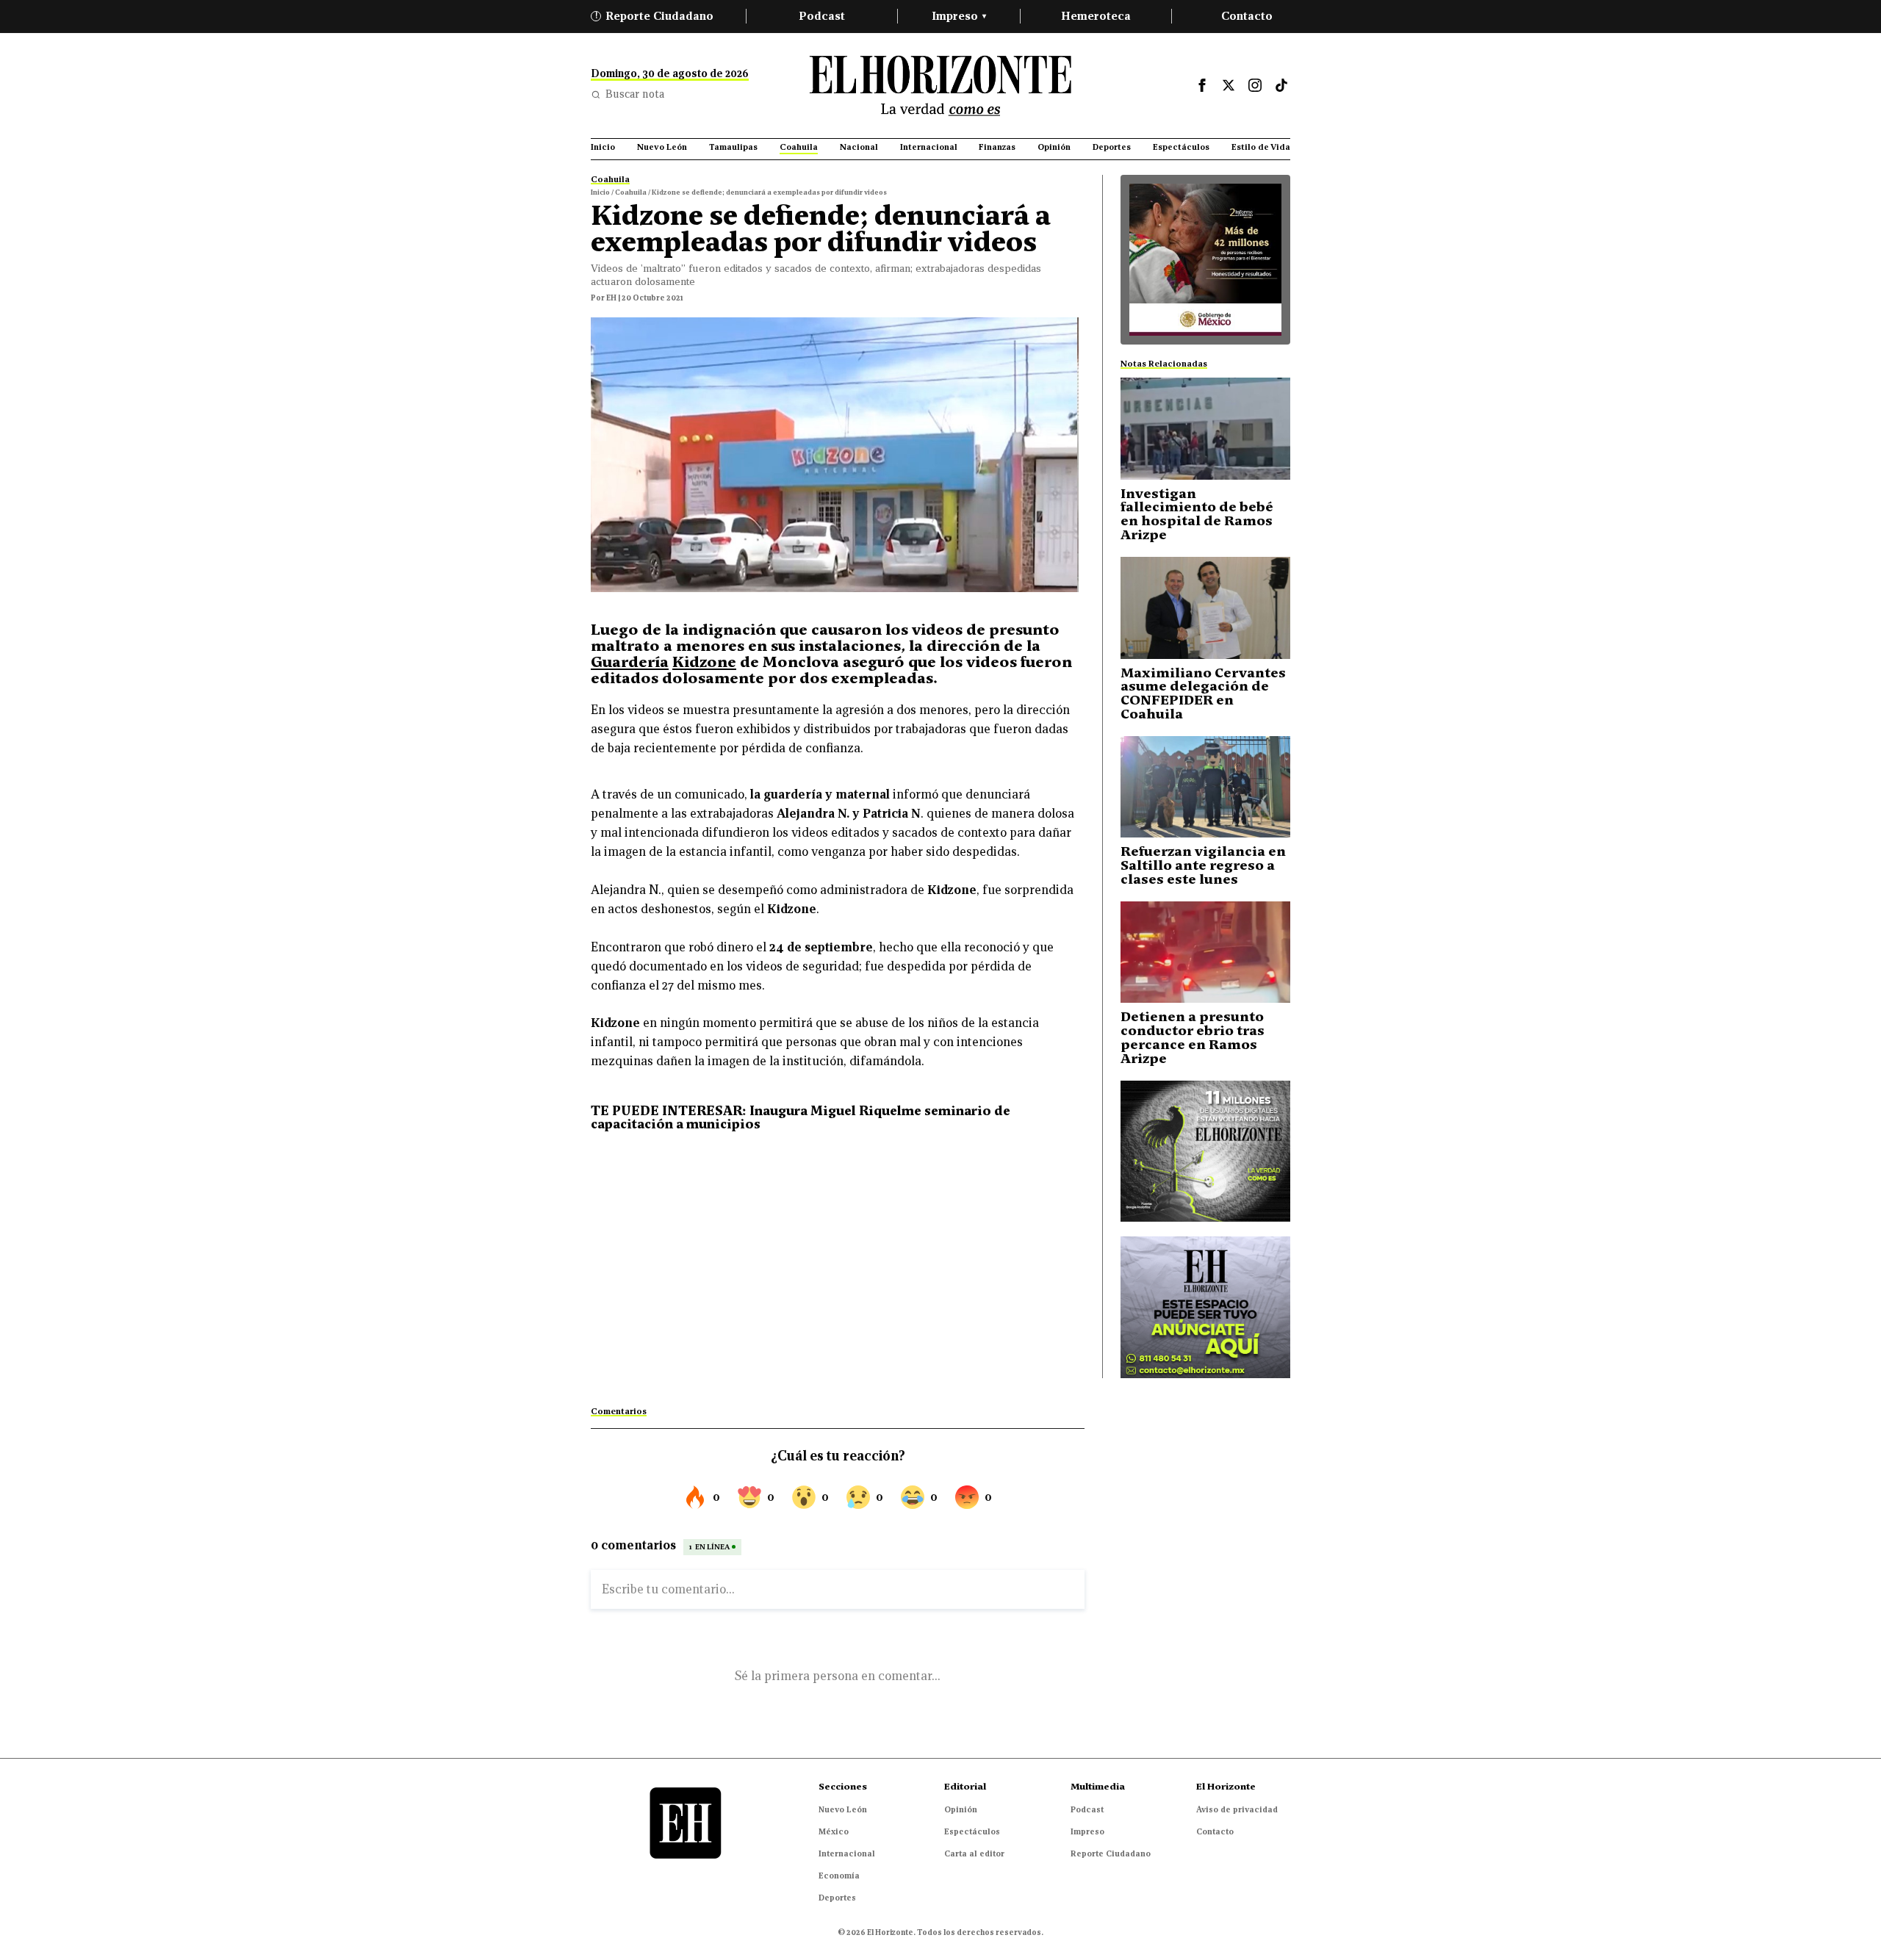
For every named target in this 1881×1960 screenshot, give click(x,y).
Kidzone (704, 662)
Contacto (1247, 16)
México (834, 1831)
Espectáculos (972, 1831)
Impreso (959, 16)
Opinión (961, 1809)
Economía (839, 1876)
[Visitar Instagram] (1255, 85)
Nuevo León (843, 1809)
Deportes (837, 1898)
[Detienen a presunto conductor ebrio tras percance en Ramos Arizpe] (1205, 952)
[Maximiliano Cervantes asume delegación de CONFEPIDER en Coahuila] (1205, 608)
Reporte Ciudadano (655, 16)
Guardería (630, 662)
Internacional (847, 1853)
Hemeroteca (1096, 16)
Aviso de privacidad (1237, 1809)
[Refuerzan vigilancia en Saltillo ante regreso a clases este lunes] (1205, 787)
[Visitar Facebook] (1202, 85)
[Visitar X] (1229, 85)
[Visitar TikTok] (1281, 85)
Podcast (822, 16)
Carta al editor (974, 1853)
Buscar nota (635, 94)
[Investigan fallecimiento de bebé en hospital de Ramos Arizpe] (1205, 429)
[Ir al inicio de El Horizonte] (940, 86)
